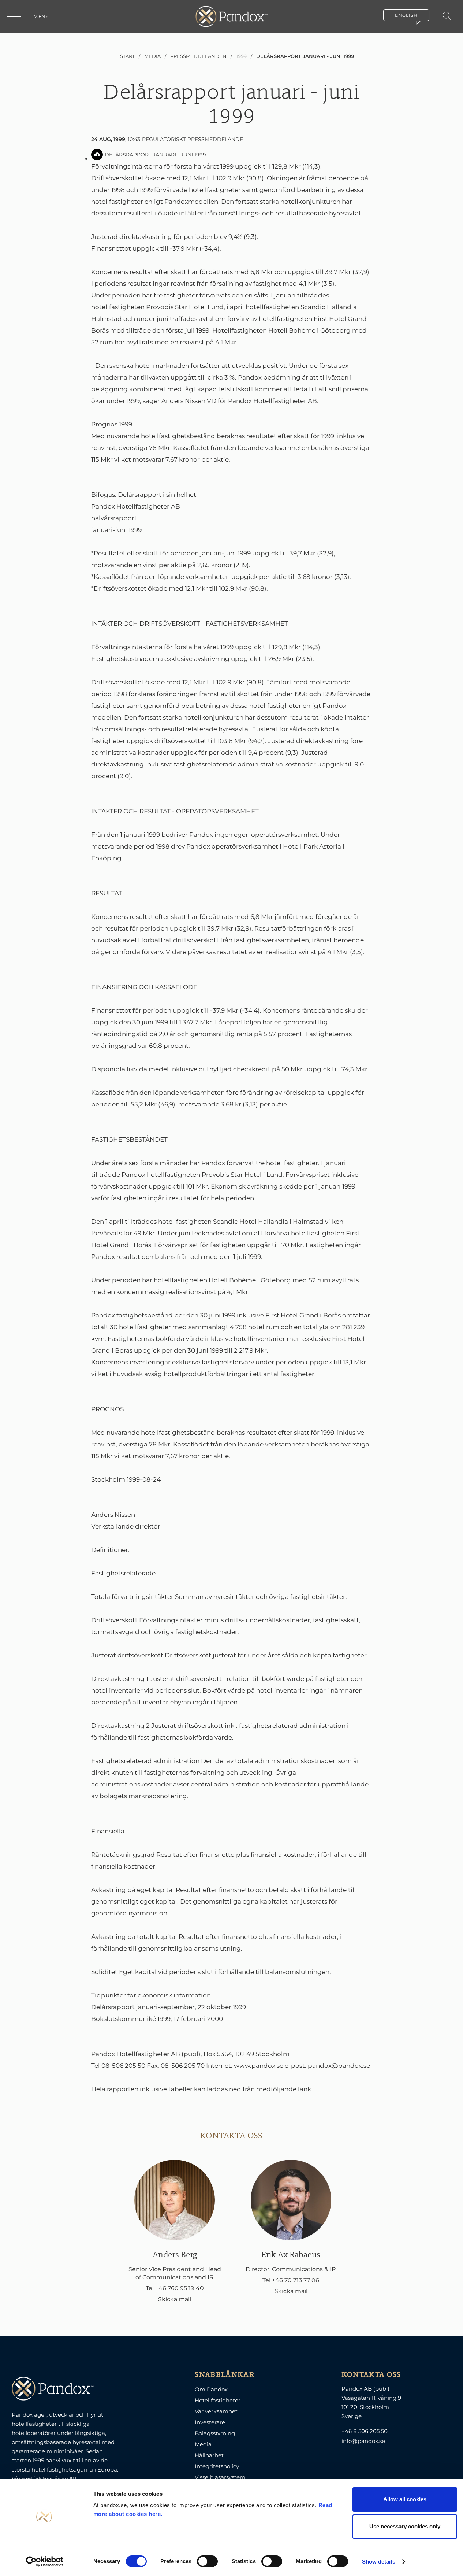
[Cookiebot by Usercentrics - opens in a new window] (44, 2562)
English (406, 15)
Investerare (210, 2422)
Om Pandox (211, 2389)
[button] (15, 16)
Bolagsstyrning (215, 2433)
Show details (379, 2562)
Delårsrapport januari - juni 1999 (155, 155)
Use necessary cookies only (405, 2526)
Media (203, 2444)
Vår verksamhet (216, 2411)
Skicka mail (175, 2299)
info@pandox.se (363, 2441)
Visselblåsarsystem (220, 2477)
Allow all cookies (405, 2499)
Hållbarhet (209, 2455)
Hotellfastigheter (218, 2400)
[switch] (207, 2561)
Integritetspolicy (217, 2466)
